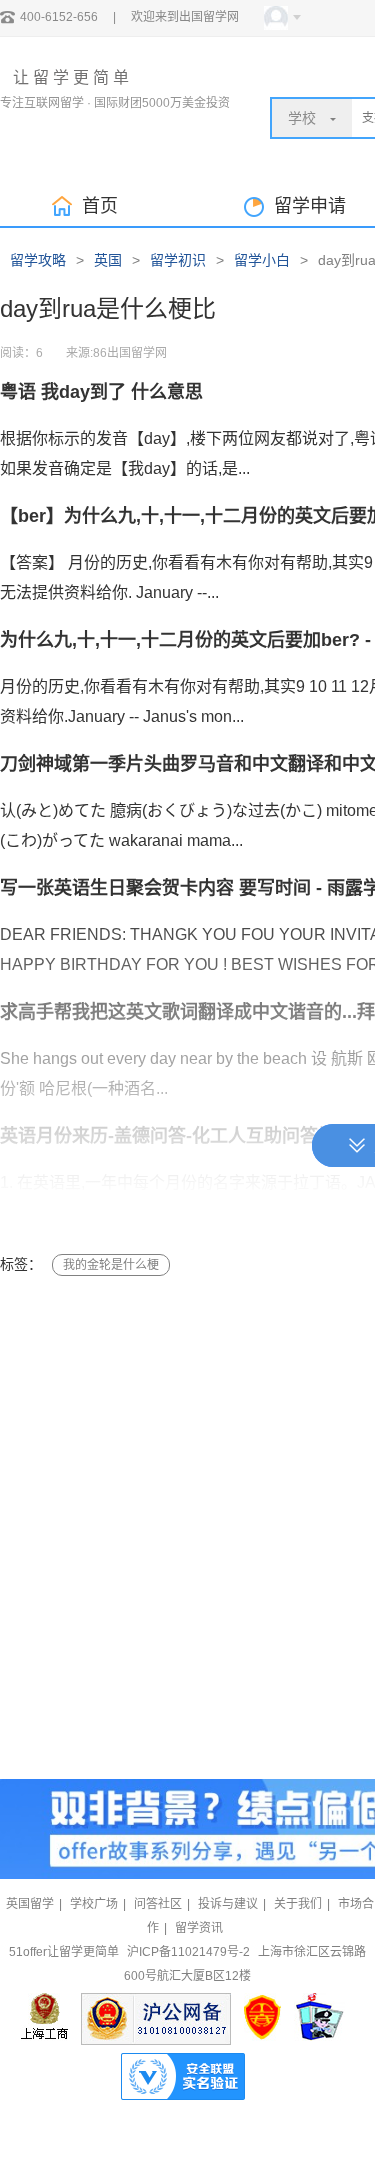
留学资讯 (199, 1928)
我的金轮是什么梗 (111, 1265)
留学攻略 (38, 260)
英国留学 (30, 1904)
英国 (108, 260)
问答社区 (158, 1904)
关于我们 (298, 1904)
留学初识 (178, 260)
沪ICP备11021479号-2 (188, 1952)
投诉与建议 (228, 1904)
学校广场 (94, 1904)
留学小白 (262, 260)
